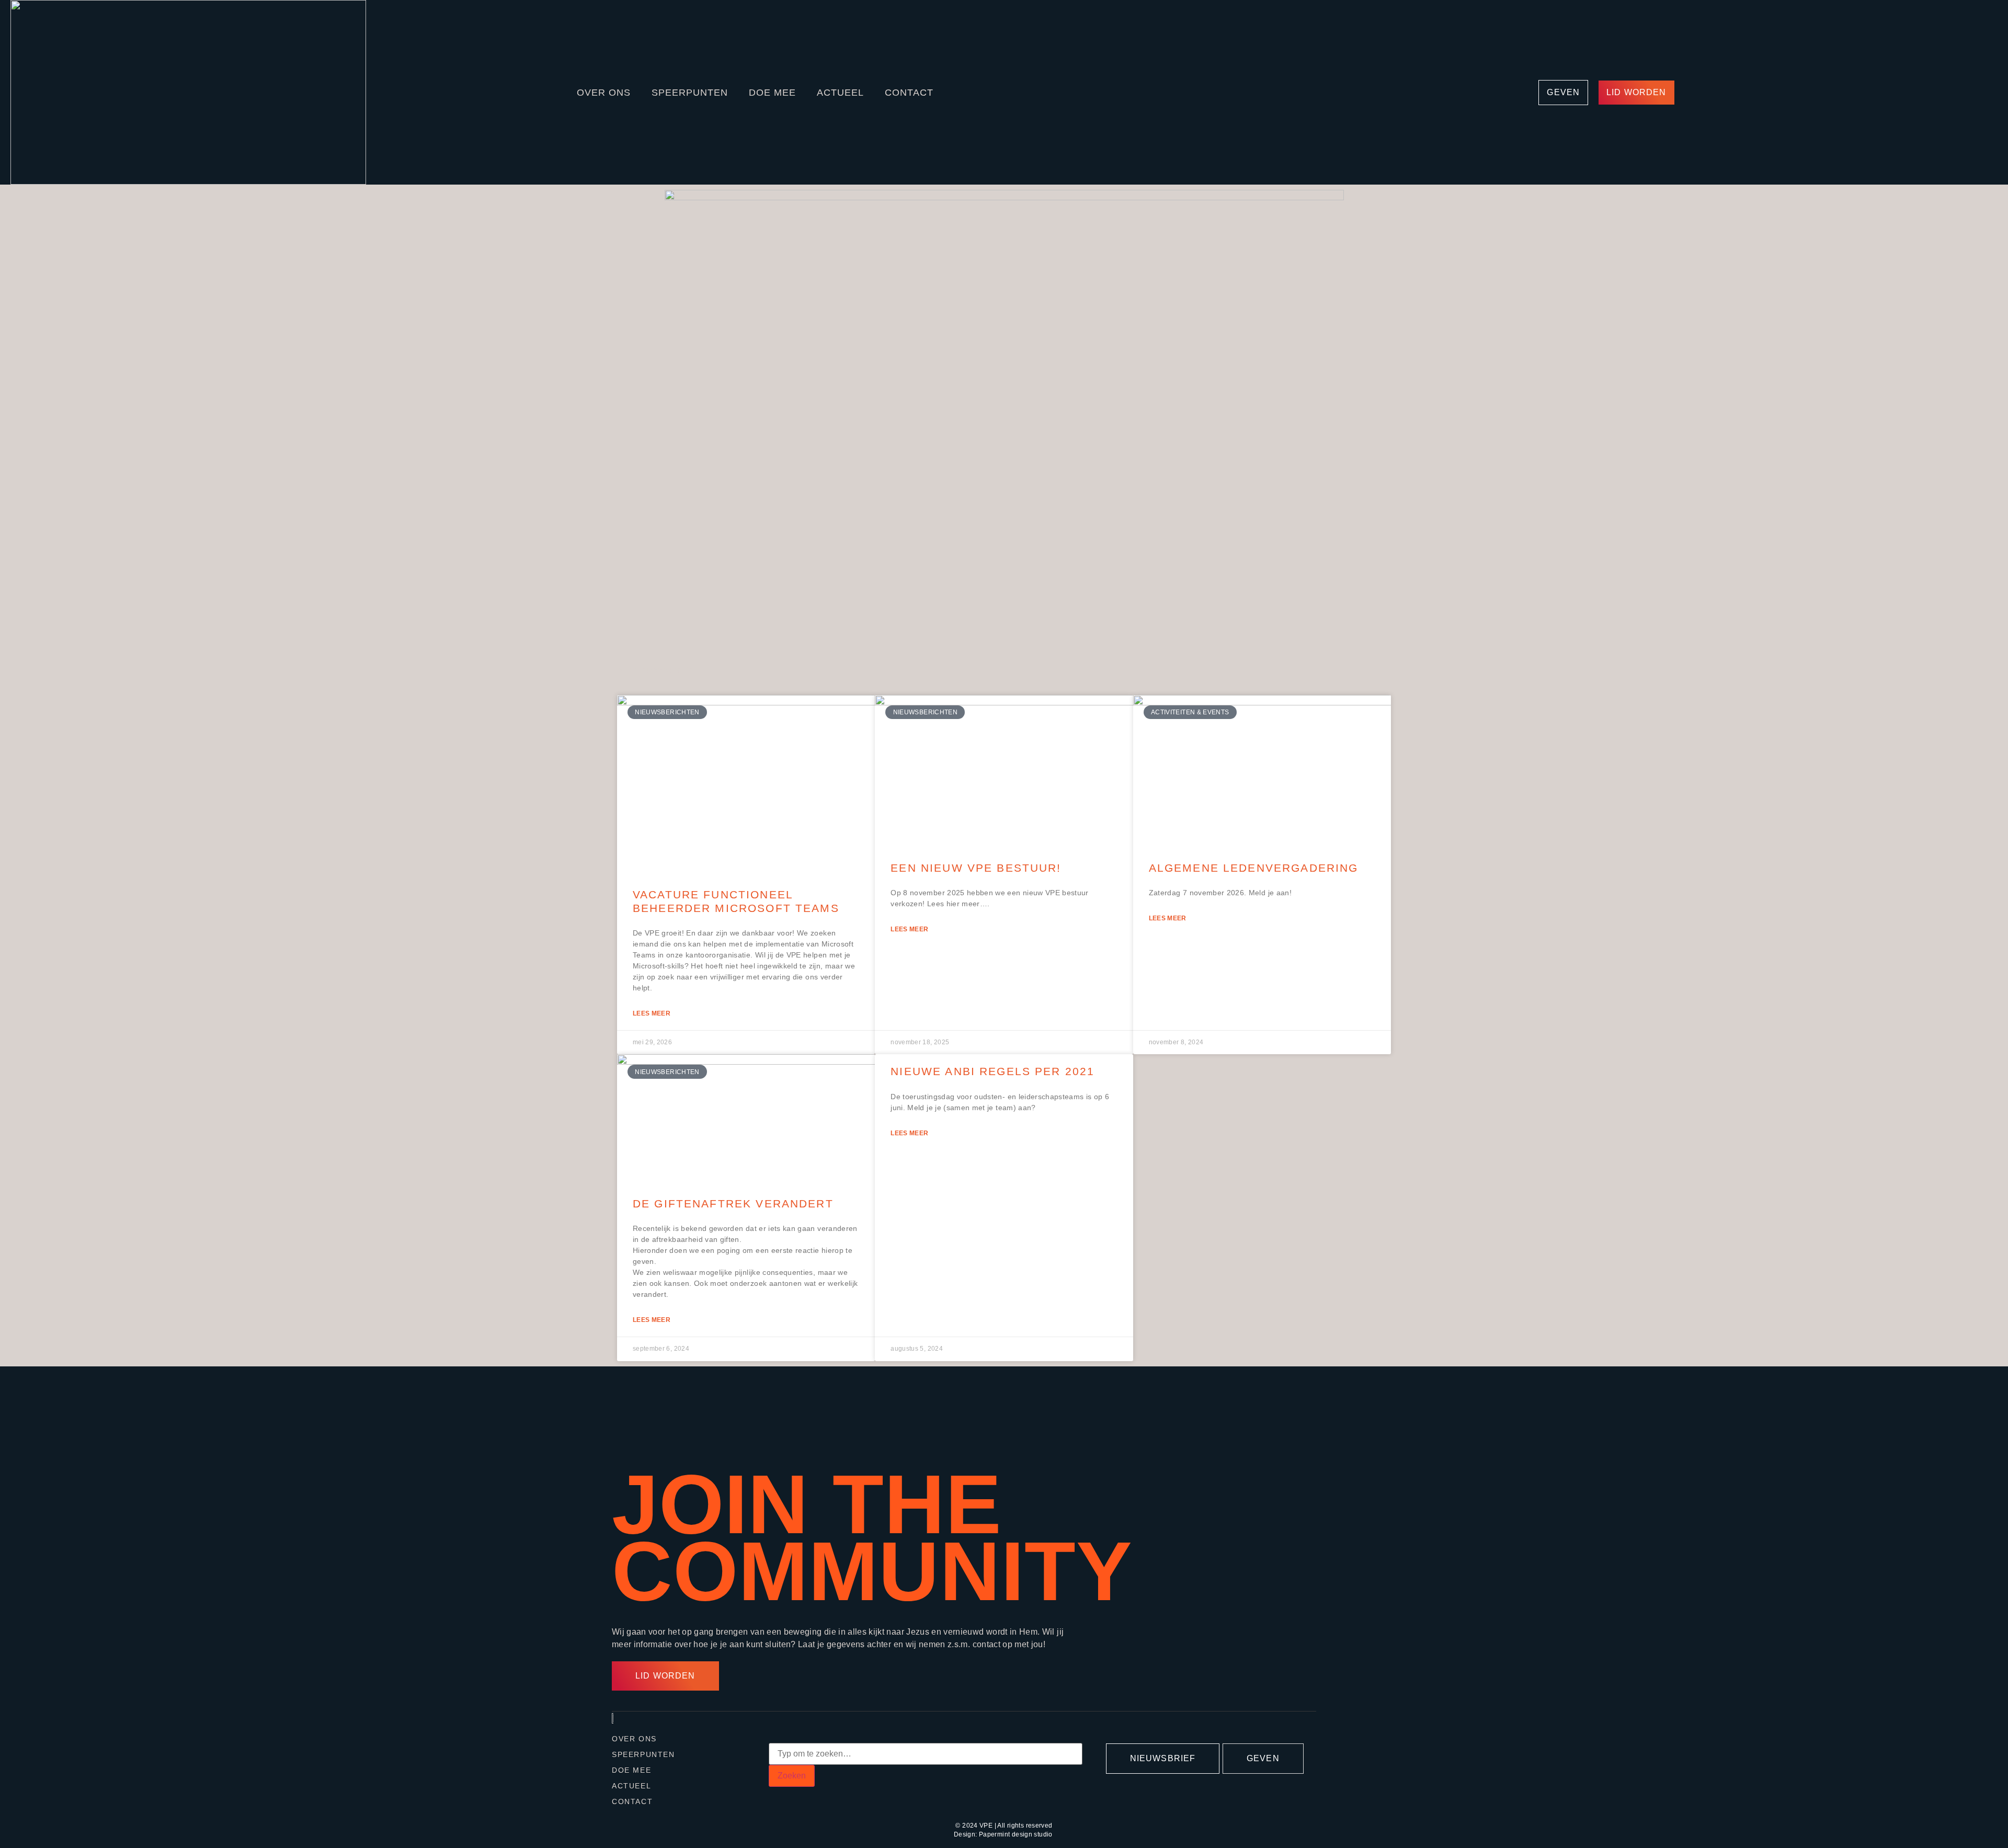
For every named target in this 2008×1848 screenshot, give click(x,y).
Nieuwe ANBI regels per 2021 (992, 1071)
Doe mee (772, 93)
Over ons (604, 93)
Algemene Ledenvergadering (1254, 868)
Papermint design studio (1016, 1834)
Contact (909, 93)
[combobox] (926, 1754)
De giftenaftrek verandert (733, 1204)
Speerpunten (690, 93)
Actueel (840, 93)
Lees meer (652, 1013)
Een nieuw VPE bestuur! (976, 868)
